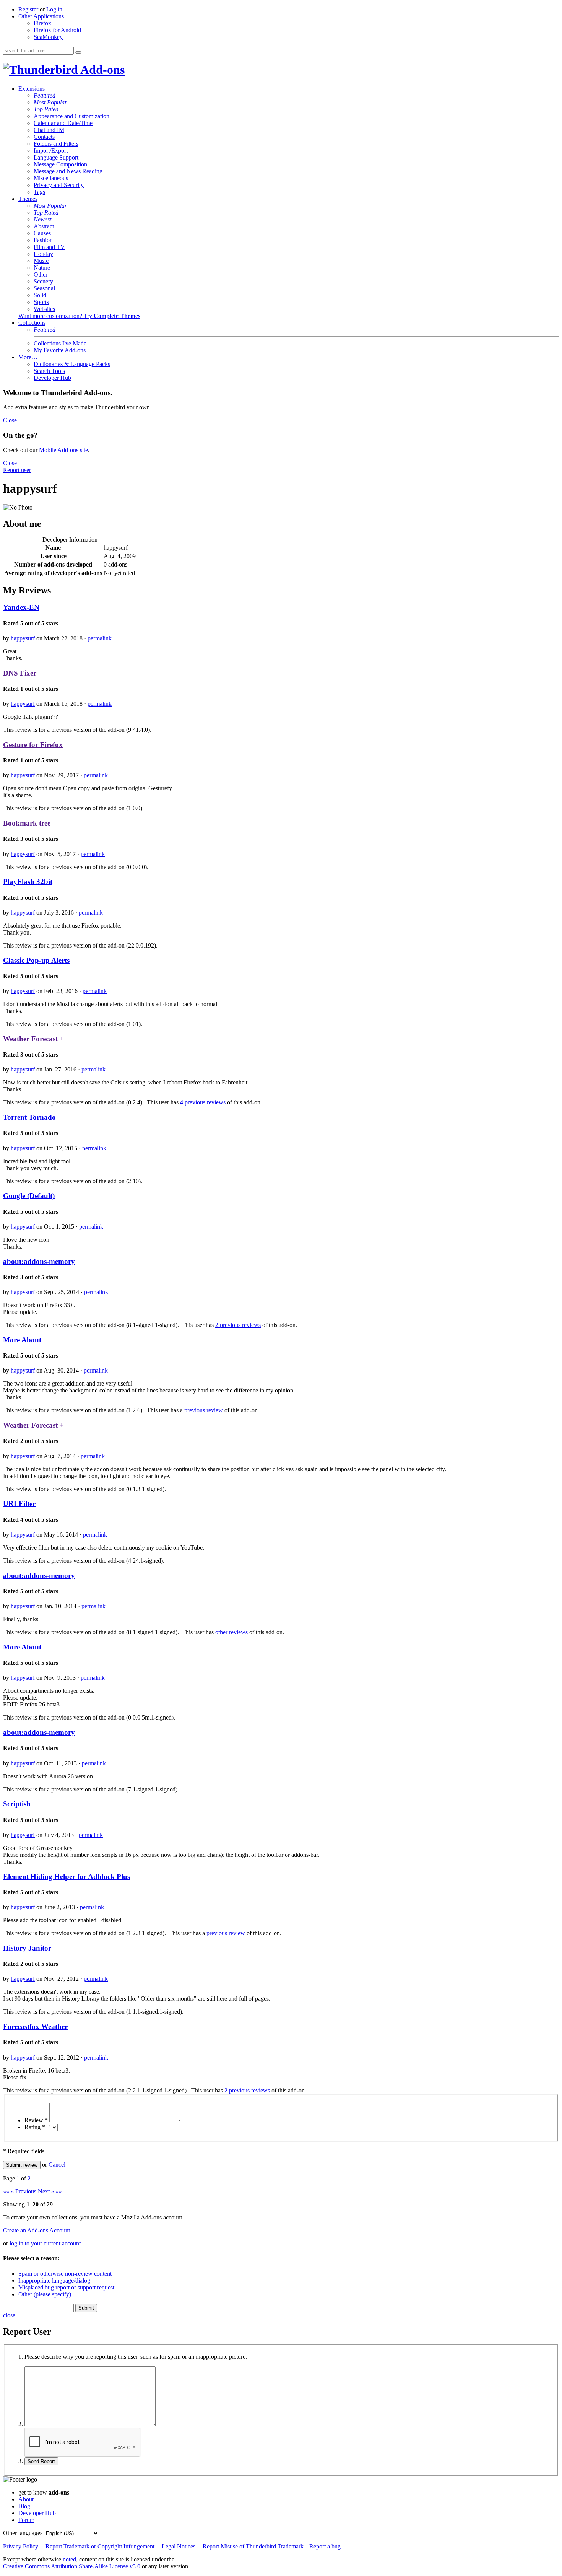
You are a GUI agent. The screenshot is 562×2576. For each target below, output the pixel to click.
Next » (46, 2191)
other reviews (231, 1632)
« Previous (24, 2191)
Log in (54, 9)
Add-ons (101, 70)
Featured (45, 95)
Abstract (44, 226)
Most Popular (50, 102)
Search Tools (49, 371)
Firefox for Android (57, 30)
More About (22, 1340)
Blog (24, 2506)
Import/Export (51, 151)
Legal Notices (179, 2546)
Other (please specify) (45, 2294)
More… (28, 357)
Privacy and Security (59, 185)
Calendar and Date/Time (63, 123)
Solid (40, 295)
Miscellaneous (51, 178)
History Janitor (27, 1948)
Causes (42, 233)
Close (10, 420)
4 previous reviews (203, 1102)
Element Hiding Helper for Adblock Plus (67, 1877)
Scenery (43, 281)
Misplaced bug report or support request (66, 2287)
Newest (42, 219)
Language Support (56, 157)
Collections (32, 323)
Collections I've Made (60, 343)
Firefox (42, 23)
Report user (17, 470)
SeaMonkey (48, 37)
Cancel (57, 2165)
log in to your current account (45, 2243)
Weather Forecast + (33, 1039)
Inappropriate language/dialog (54, 2280)
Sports (41, 302)
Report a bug (325, 2546)
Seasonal (44, 288)
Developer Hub (52, 378)
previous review (204, 1410)
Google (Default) (29, 1196)
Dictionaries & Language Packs (72, 364)
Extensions (32, 89)
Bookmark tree (27, 823)
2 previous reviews (238, 1325)
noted (69, 2559)
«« (6, 2191)
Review (36, 2120)
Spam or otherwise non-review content (65, 2274)
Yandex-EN (21, 607)
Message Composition (60, 164)
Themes (28, 199)
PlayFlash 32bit (28, 882)
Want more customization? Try (79, 316)
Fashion (43, 240)
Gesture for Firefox (33, 745)
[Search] (78, 52)
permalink (100, 638)
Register (28, 9)
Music (41, 261)
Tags (39, 192)
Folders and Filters (56, 144)
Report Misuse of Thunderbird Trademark (254, 2546)
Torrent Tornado (29, 1117)
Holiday (43, 254)
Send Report (41, 2461)
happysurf (23, 638)
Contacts (44, 137)
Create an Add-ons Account (37, 2230)
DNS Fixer (20, 673)
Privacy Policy (21, 2546)
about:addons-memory (39, 1261)
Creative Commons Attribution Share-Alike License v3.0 (72, 2566)
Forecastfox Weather (35, 2026)
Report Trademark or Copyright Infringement (101, 2546)
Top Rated (46, 109)
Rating (35, 2127)
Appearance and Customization (71, 116)
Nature (42, 268)
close (9, 2315)
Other (41, 274)
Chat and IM (49, 130)
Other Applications (41, 16)
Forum (26, 2520)
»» (59, 2191)
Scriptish (17, 1804)
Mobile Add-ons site (63, 450)
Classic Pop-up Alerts (36, 960)
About (26, 2499)
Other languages (23, 2533)
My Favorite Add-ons (60, 350)
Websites (44, 309)
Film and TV (49, 247)
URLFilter (19, 1504)
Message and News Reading (68, 171)
